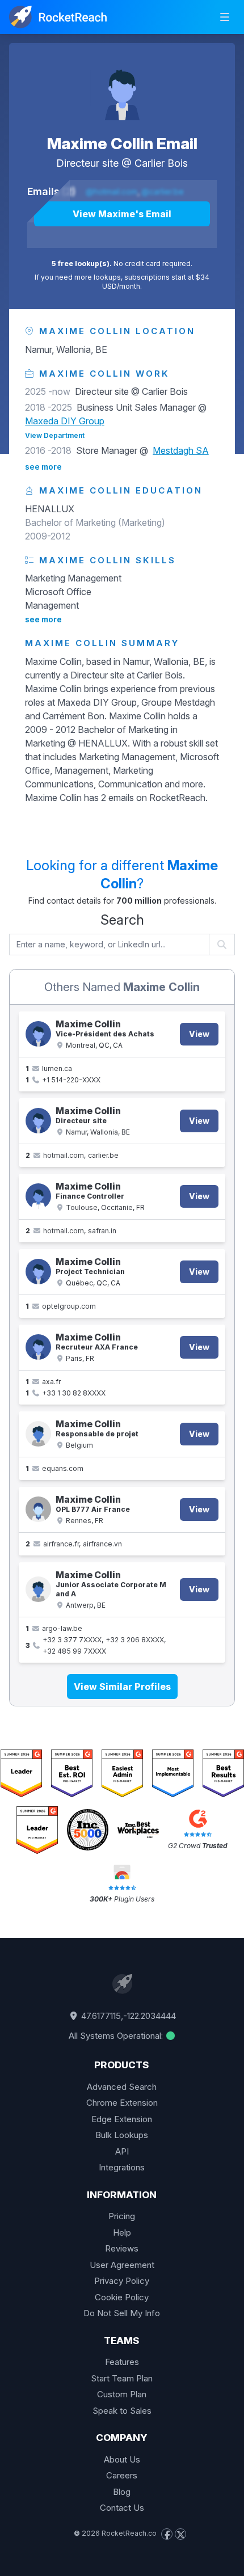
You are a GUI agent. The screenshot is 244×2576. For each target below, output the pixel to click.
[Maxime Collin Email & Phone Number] (38, 1034)
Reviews (122, 2248)
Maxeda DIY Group (65, 421)
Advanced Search (122, 2087)
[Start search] (222, 945)
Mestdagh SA (181, 450)
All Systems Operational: (117, 2036)
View (199, 1034)
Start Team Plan (122, 2378)
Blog (122, 2492)
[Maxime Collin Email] (122, 88)
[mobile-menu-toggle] (225, 17)
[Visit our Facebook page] (167, 2534)
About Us (122, 2459)
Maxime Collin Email (122, 144)
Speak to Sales (122, 2411)
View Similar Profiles (122, 1687)
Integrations (122, 2167)
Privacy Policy (122, 2281)
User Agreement (122, 2265)
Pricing (122, 2216)
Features (122, 2362)
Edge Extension (122, 2119)
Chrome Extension (122, 2103)
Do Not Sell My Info (122, 2313)
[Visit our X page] (180, 2534)
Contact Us (122, 2508)
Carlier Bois (161, 163)
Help (122, 2233)
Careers (122, 2475)
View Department (55, 435)
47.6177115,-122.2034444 (127, 2016)
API (122, 2151)
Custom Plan (122, 2394)
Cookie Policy (122, 2297)
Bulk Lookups (122, 2135)
